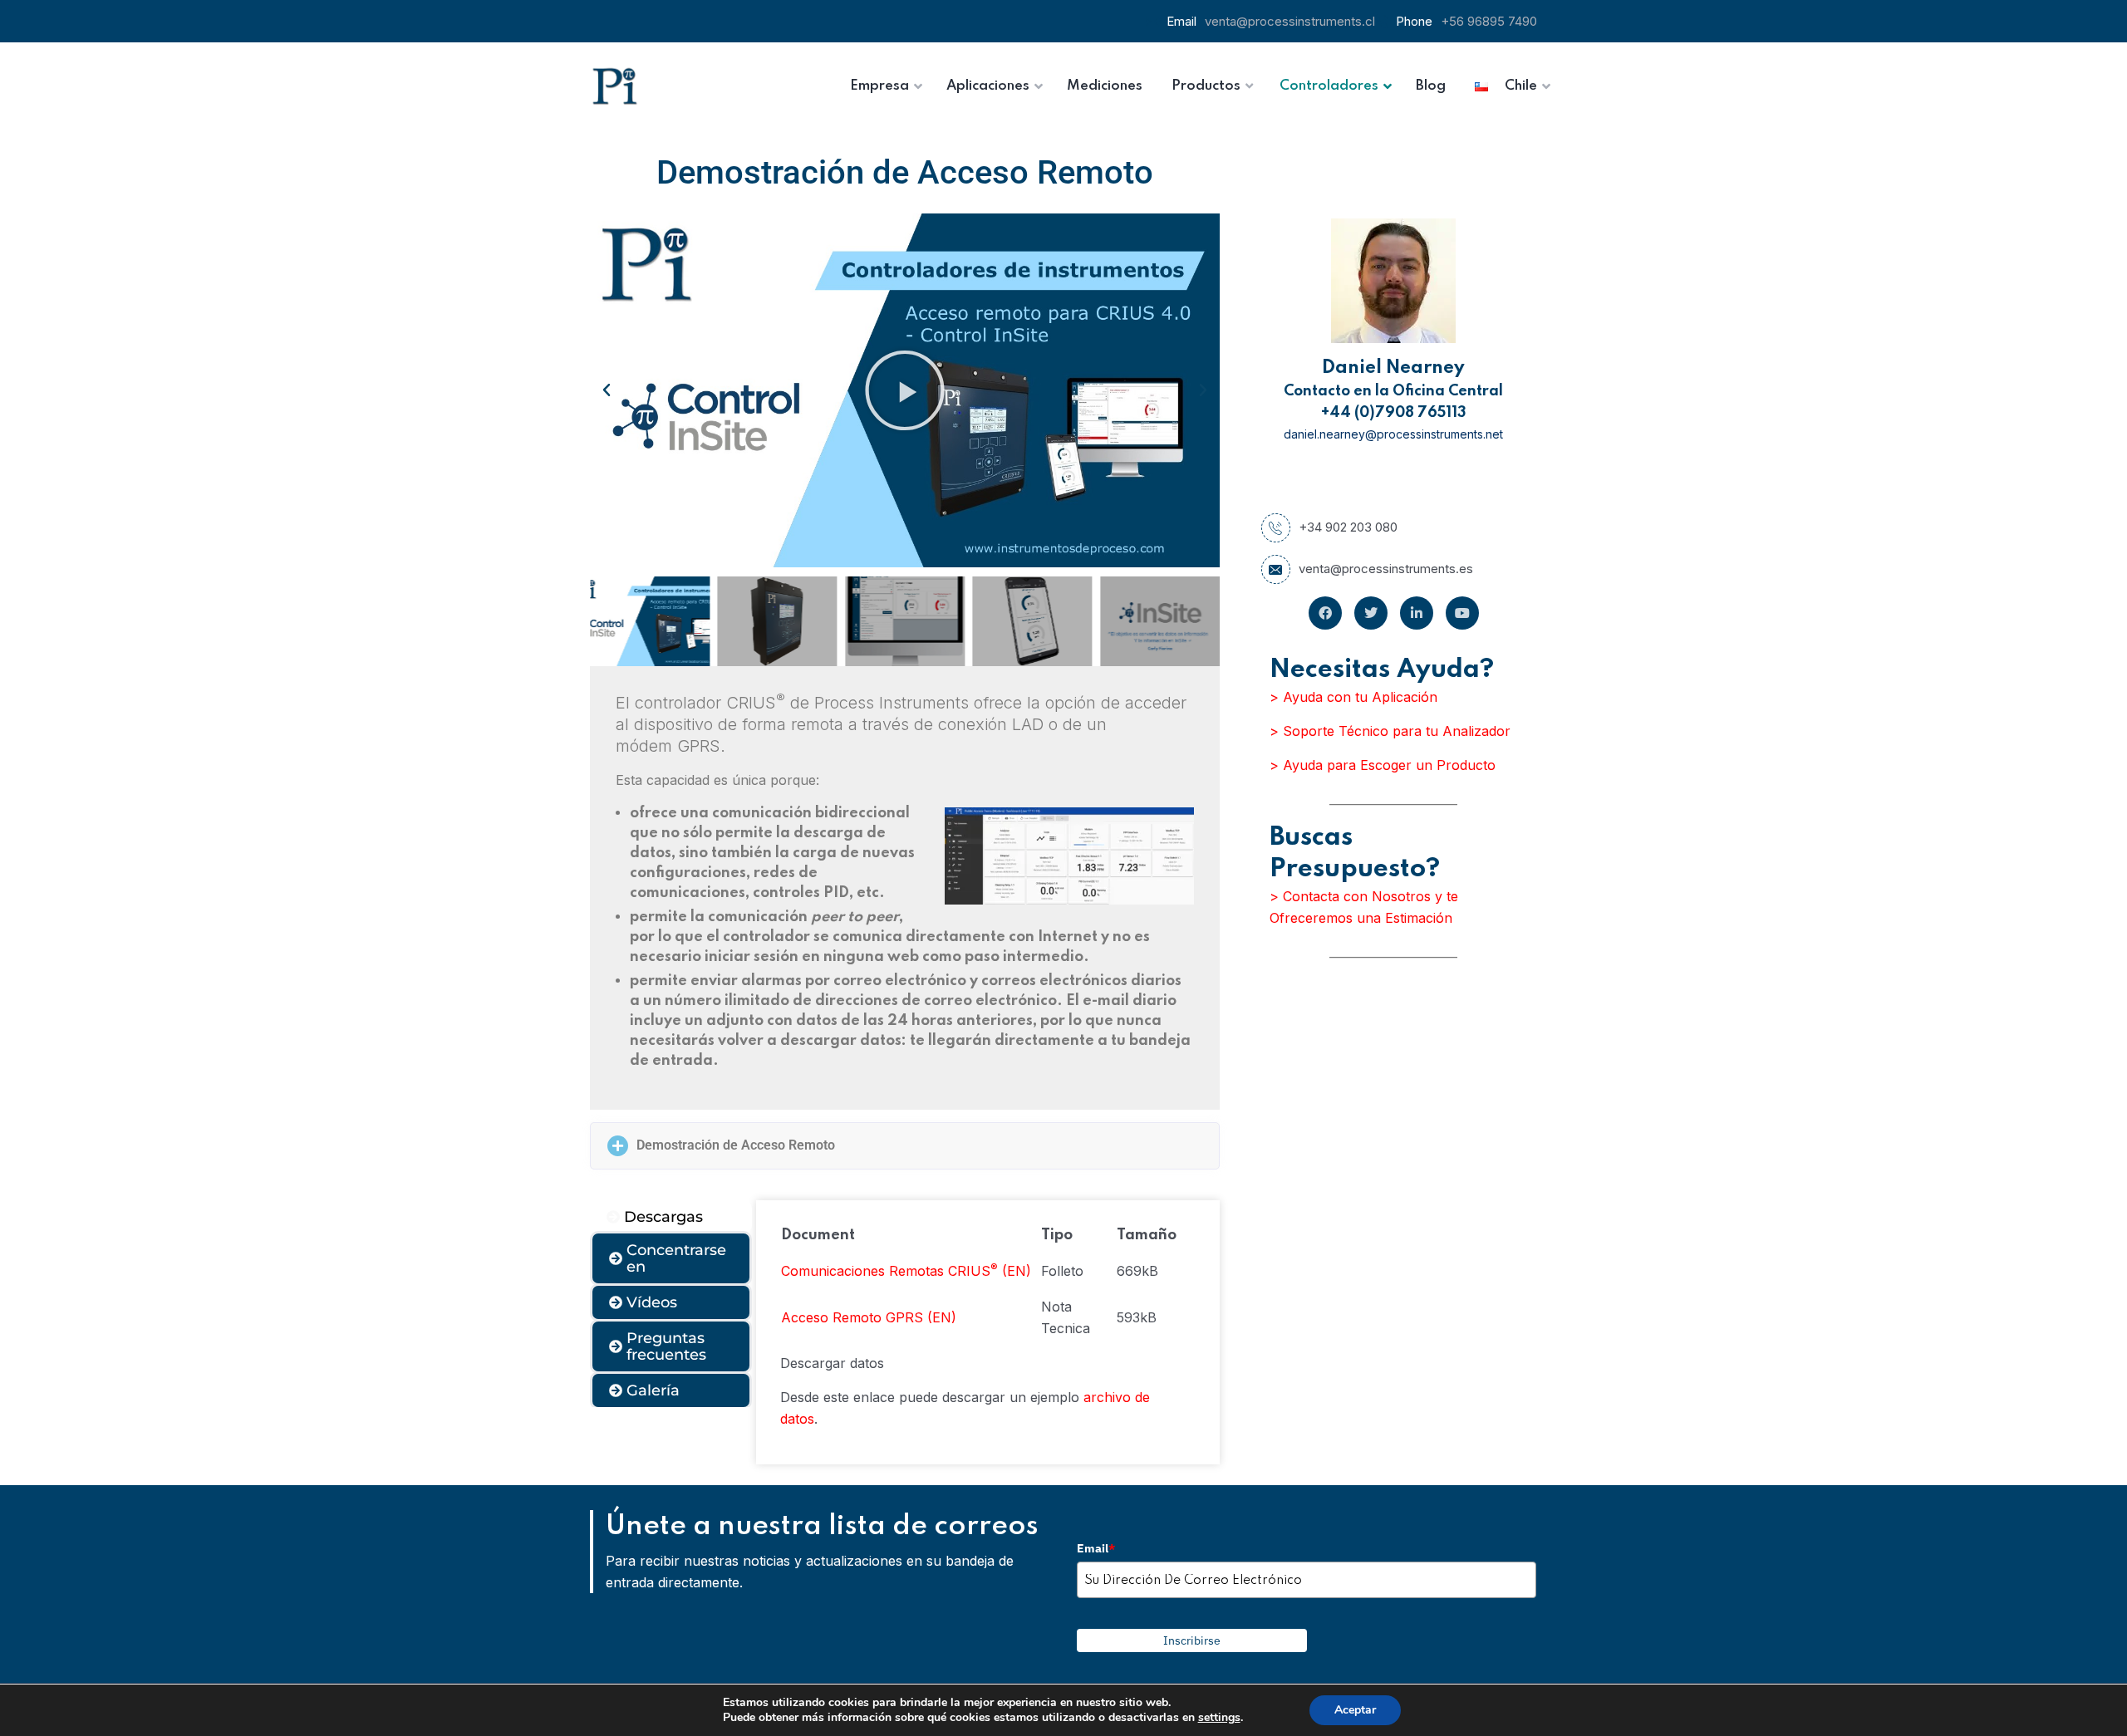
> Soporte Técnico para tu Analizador (1390, 731)
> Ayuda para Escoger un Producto (1383, 765)
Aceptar (1355, 1710)
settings (1219, 1718)
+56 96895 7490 (1489, 21)
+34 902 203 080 (1348, 527)
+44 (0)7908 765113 (1394, 413)
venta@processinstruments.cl (1290, 21)
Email (1096, 1548)
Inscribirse (1192, 1640)
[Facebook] (1325, 613)
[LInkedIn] (1417, 613)
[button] (607, 390)
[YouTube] (1462, 613)
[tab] (671, 1217)
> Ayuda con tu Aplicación (1353, 697)
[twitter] (1371, 613)
